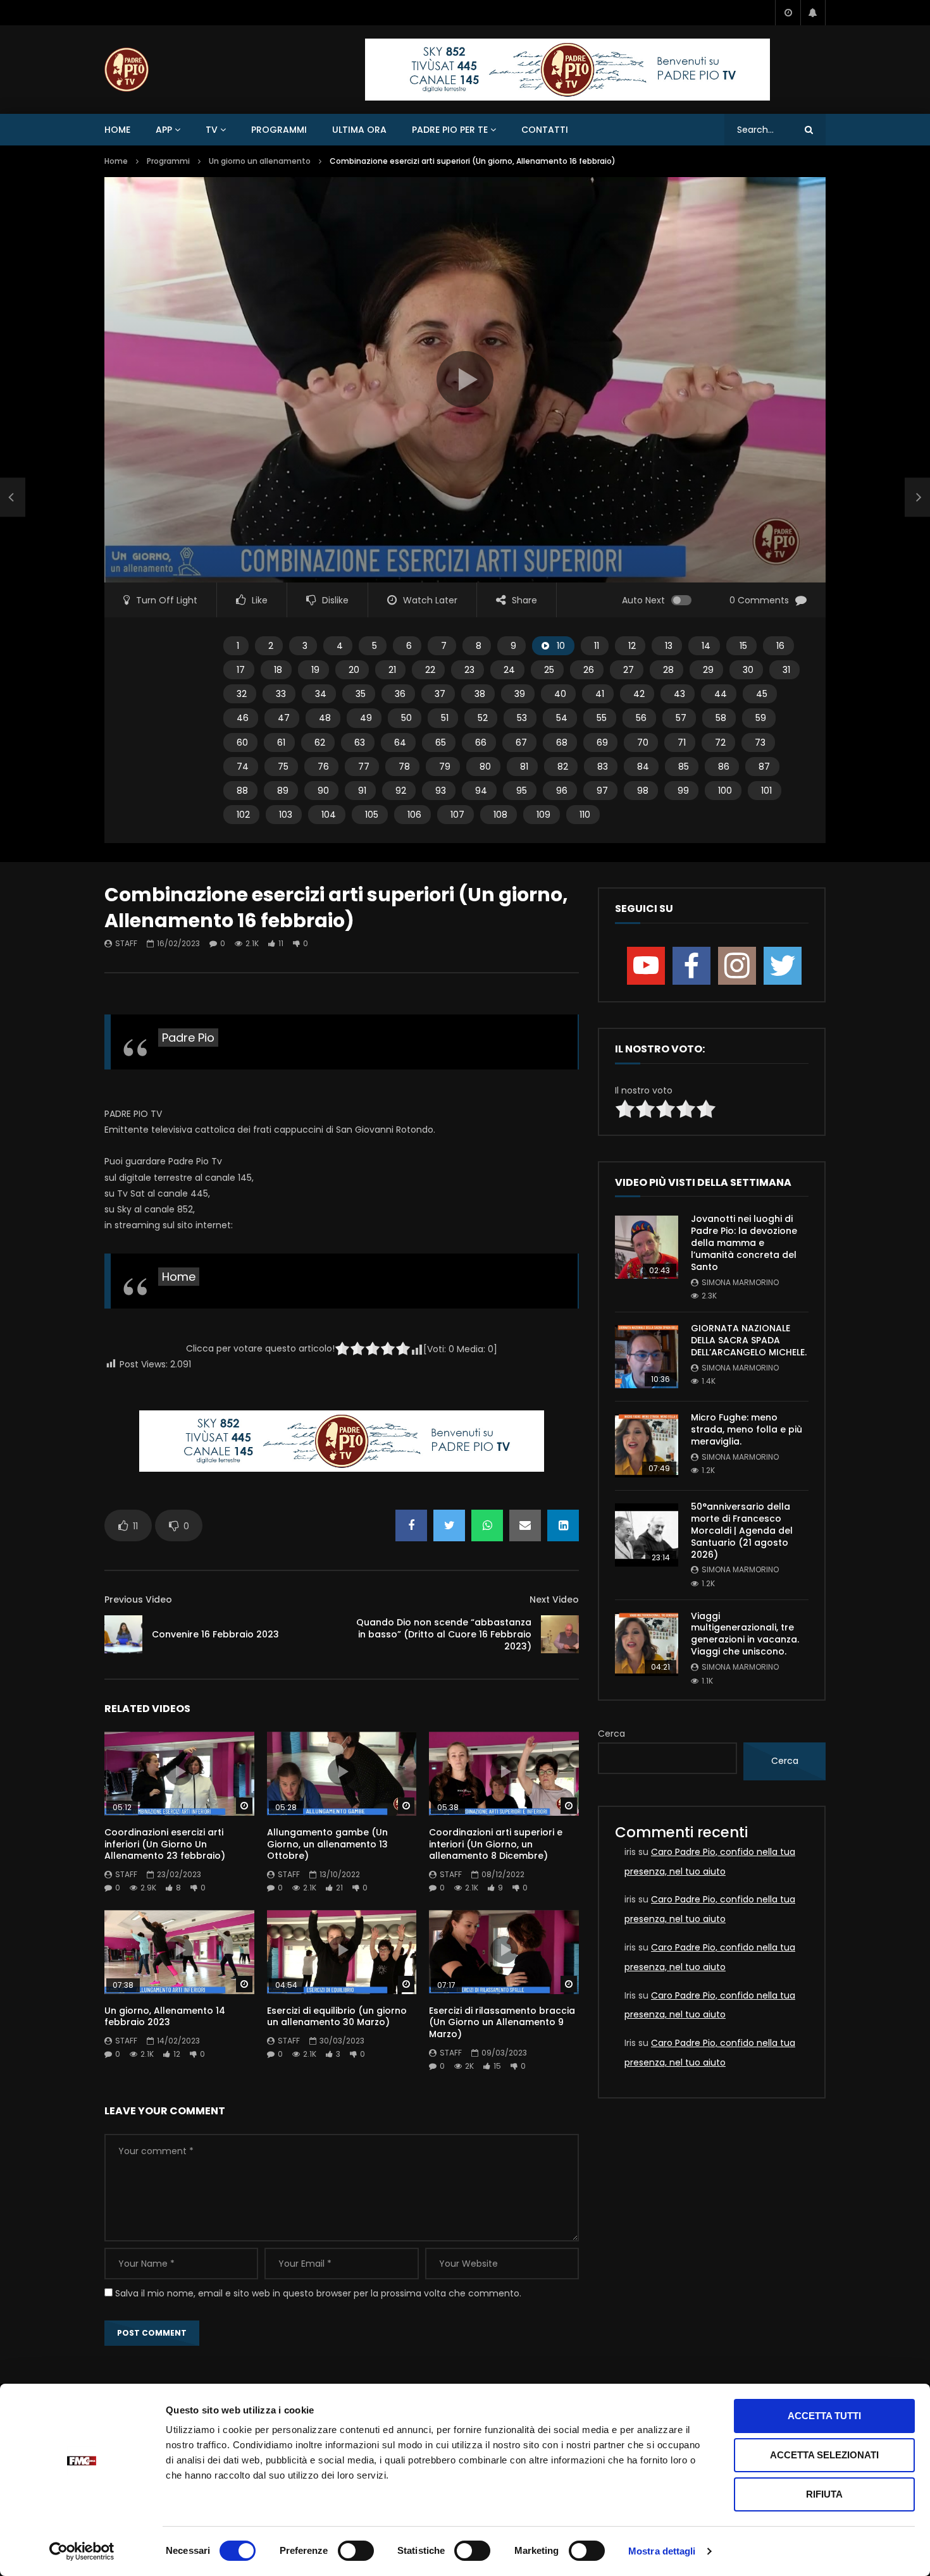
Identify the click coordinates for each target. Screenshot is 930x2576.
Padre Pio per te (450, 130)
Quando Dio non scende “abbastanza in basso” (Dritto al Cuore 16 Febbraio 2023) (444, 1634)
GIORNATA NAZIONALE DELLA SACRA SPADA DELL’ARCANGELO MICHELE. (749, 1340)
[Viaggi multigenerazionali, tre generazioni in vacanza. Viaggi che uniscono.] (647, 1644)
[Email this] (525, 1525)
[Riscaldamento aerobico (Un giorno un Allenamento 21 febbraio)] (13, 498)
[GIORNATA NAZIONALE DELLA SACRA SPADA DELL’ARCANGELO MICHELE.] (647, 1357)
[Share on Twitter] (449, 1525)
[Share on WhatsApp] (487, 1525)
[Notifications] (813, 13)
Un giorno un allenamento (260, 161)
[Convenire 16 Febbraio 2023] (123, 1634)
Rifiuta (824, 2494)
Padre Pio (188, 1038)
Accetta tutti (824, 2416)
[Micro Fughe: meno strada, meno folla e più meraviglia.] (647, 1446)
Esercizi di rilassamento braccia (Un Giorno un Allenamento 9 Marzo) (502, 2023)
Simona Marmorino (740, 1282)
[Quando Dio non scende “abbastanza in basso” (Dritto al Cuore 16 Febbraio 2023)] (560, 1634)
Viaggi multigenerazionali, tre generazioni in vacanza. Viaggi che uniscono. (745, 1634)
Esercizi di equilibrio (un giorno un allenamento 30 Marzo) (337, 2017)
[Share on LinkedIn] (563, 1525)
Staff (126, 943)
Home (117, 130)
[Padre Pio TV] (127, 70)
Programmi (279, 130)
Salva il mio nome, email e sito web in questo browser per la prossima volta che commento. (318, 2293)
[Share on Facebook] (411, 1525)
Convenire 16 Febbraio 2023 (215, 1634)
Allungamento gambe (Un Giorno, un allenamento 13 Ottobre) (327, 1844)
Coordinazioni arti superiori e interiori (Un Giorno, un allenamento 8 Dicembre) (496, 1844)
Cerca (611, 1734)
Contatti (545, 130)
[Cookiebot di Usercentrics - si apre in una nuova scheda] (82, 2551)
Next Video (554, 1599)
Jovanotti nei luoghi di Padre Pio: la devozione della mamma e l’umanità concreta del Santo (744, 1243)
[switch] (356, 2551)
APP (164, 130)
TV (212, 130)
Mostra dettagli (662, 2551)
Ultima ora (359, 130)
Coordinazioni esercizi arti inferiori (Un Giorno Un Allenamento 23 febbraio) (165, 1844)
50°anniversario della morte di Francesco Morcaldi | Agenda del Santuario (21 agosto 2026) (742, 1531)
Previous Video (138, 1599)
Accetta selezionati (824, 2455)
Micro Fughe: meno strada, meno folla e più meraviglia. (747, 1429)
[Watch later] (788, 13)
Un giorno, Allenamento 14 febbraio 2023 (165, 2017)
